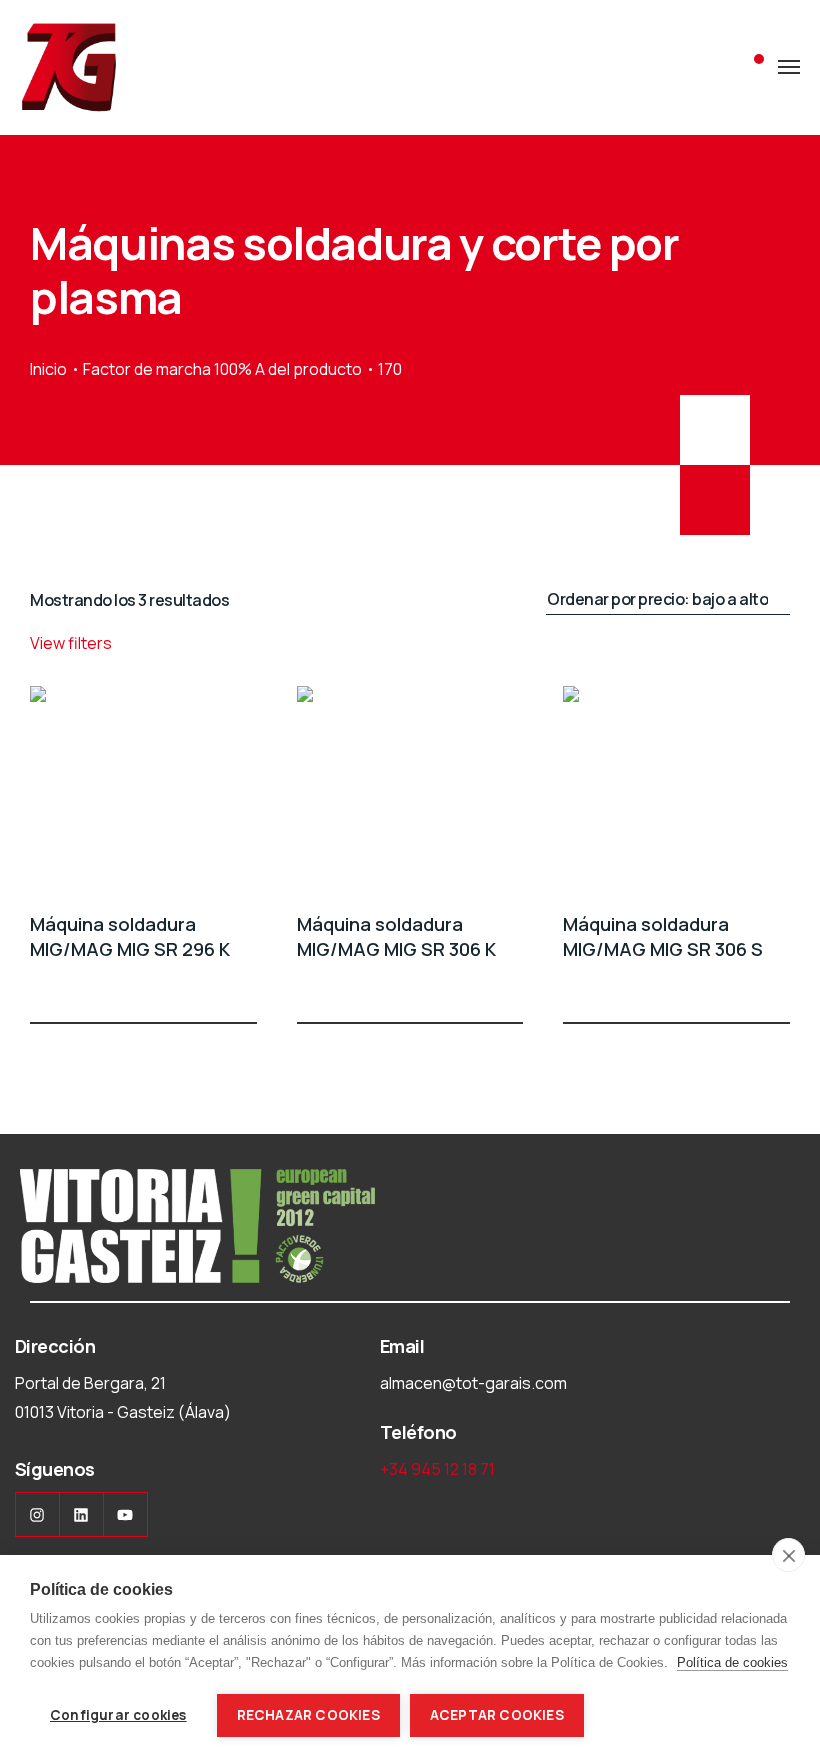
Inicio (48, 369)
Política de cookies (732, 1662)
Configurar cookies (118, 1715)
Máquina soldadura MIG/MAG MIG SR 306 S (663, 936)
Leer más (245, 986)
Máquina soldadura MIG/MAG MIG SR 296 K (130, 936)
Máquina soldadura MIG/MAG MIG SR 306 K (396, 936)
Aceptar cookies (497, 1715)
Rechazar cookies (308, 1715)
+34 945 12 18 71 (437, 1469)
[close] (788, 1555)
